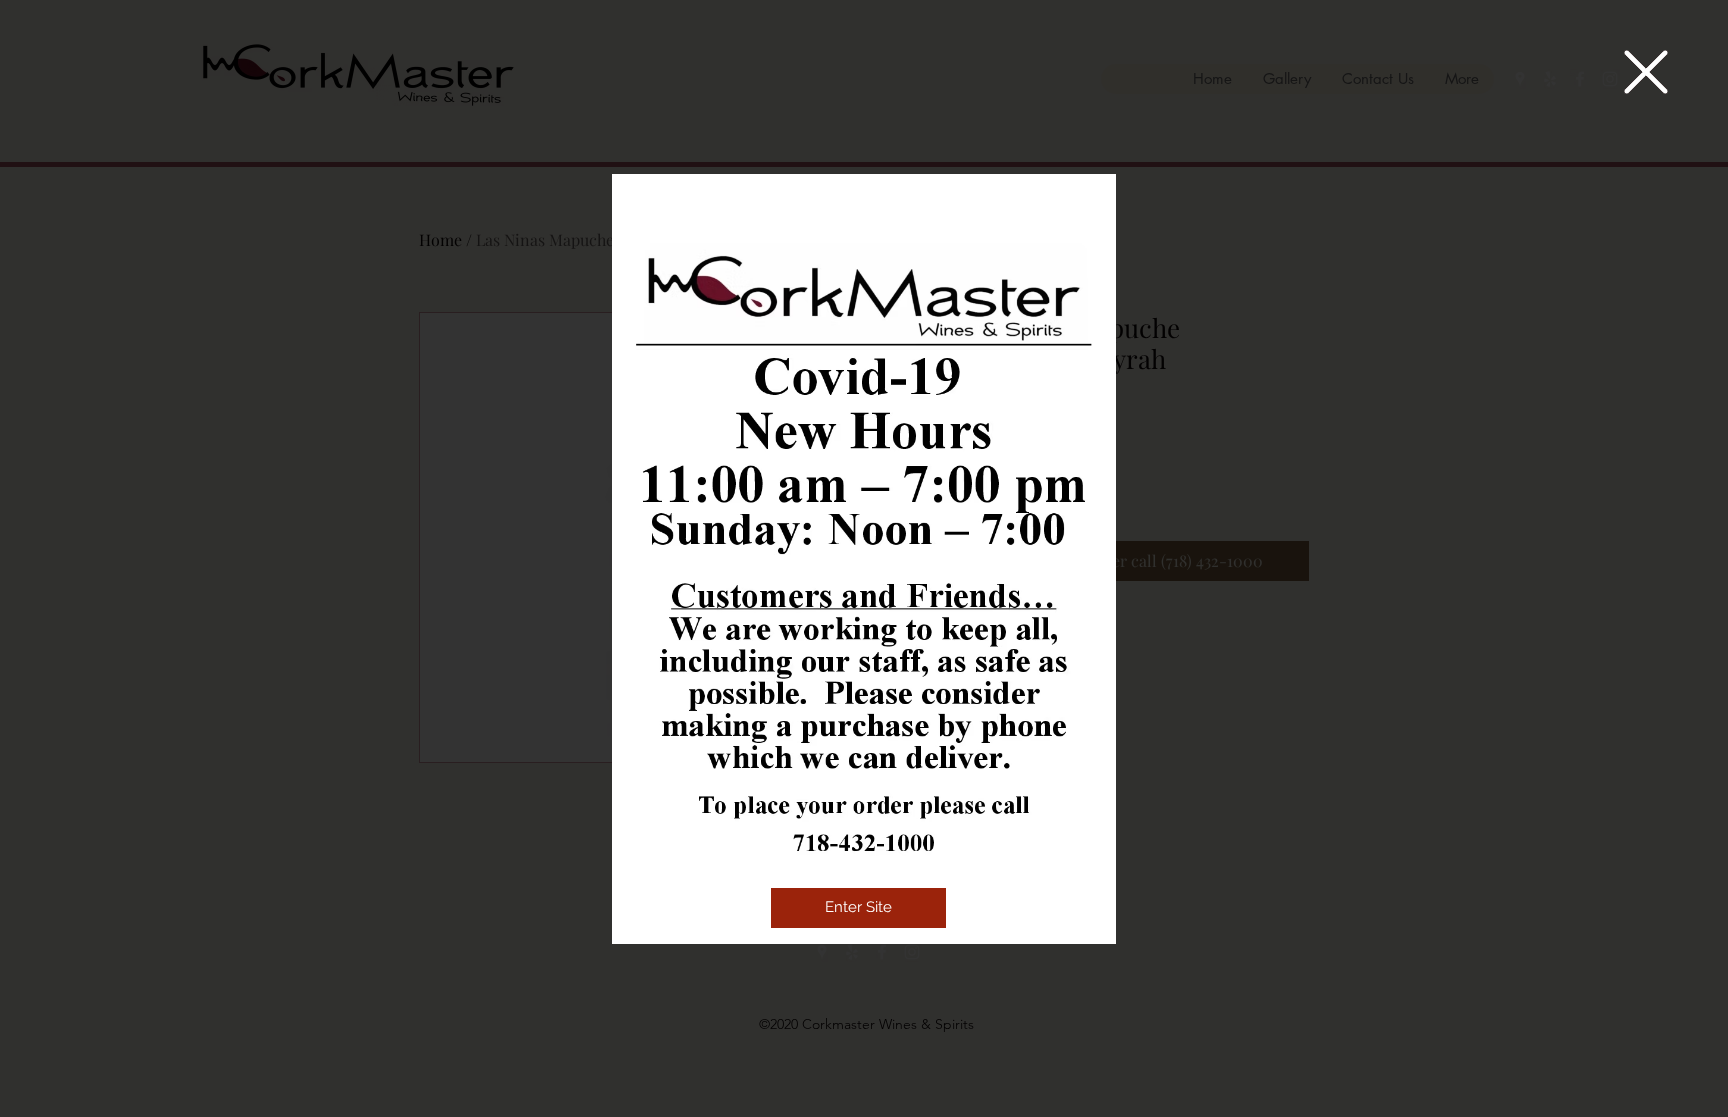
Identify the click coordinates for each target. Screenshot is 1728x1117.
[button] (1646, 72)
